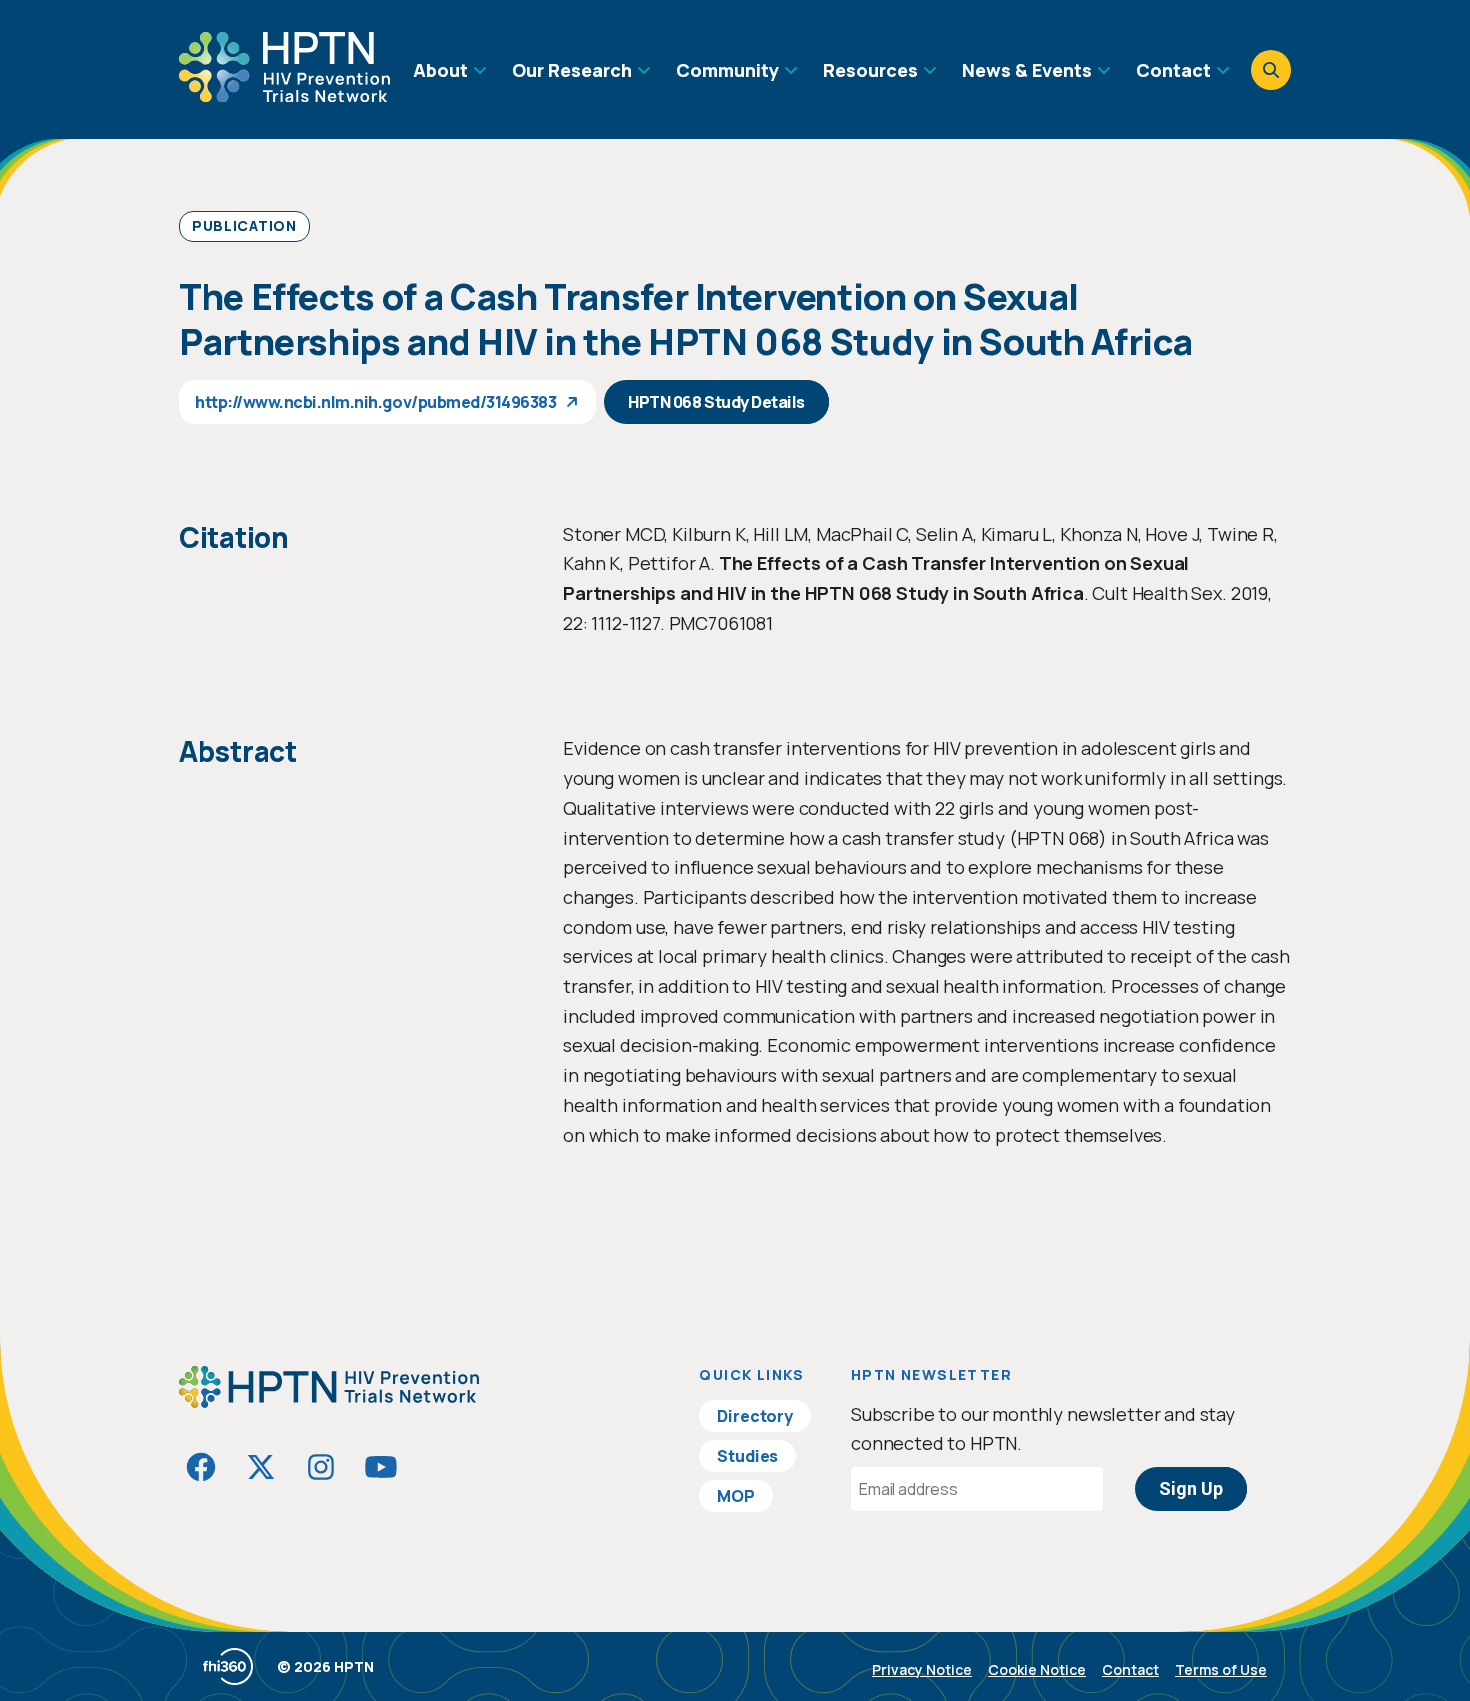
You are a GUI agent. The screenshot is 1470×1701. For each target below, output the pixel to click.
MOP (736, 1496)
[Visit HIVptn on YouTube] (381, 1467)
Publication (244, 225)
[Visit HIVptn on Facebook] (201, 1467)
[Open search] (1271, 70)
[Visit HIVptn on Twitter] (261, 1467)
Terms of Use (1221, 1669)
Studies (747, 1456)
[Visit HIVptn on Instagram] (321, 1467)
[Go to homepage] (284, 95)
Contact (1130, 1669)
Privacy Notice (922, 1669)
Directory (755, 1416)
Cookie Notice (1037, 1669)
